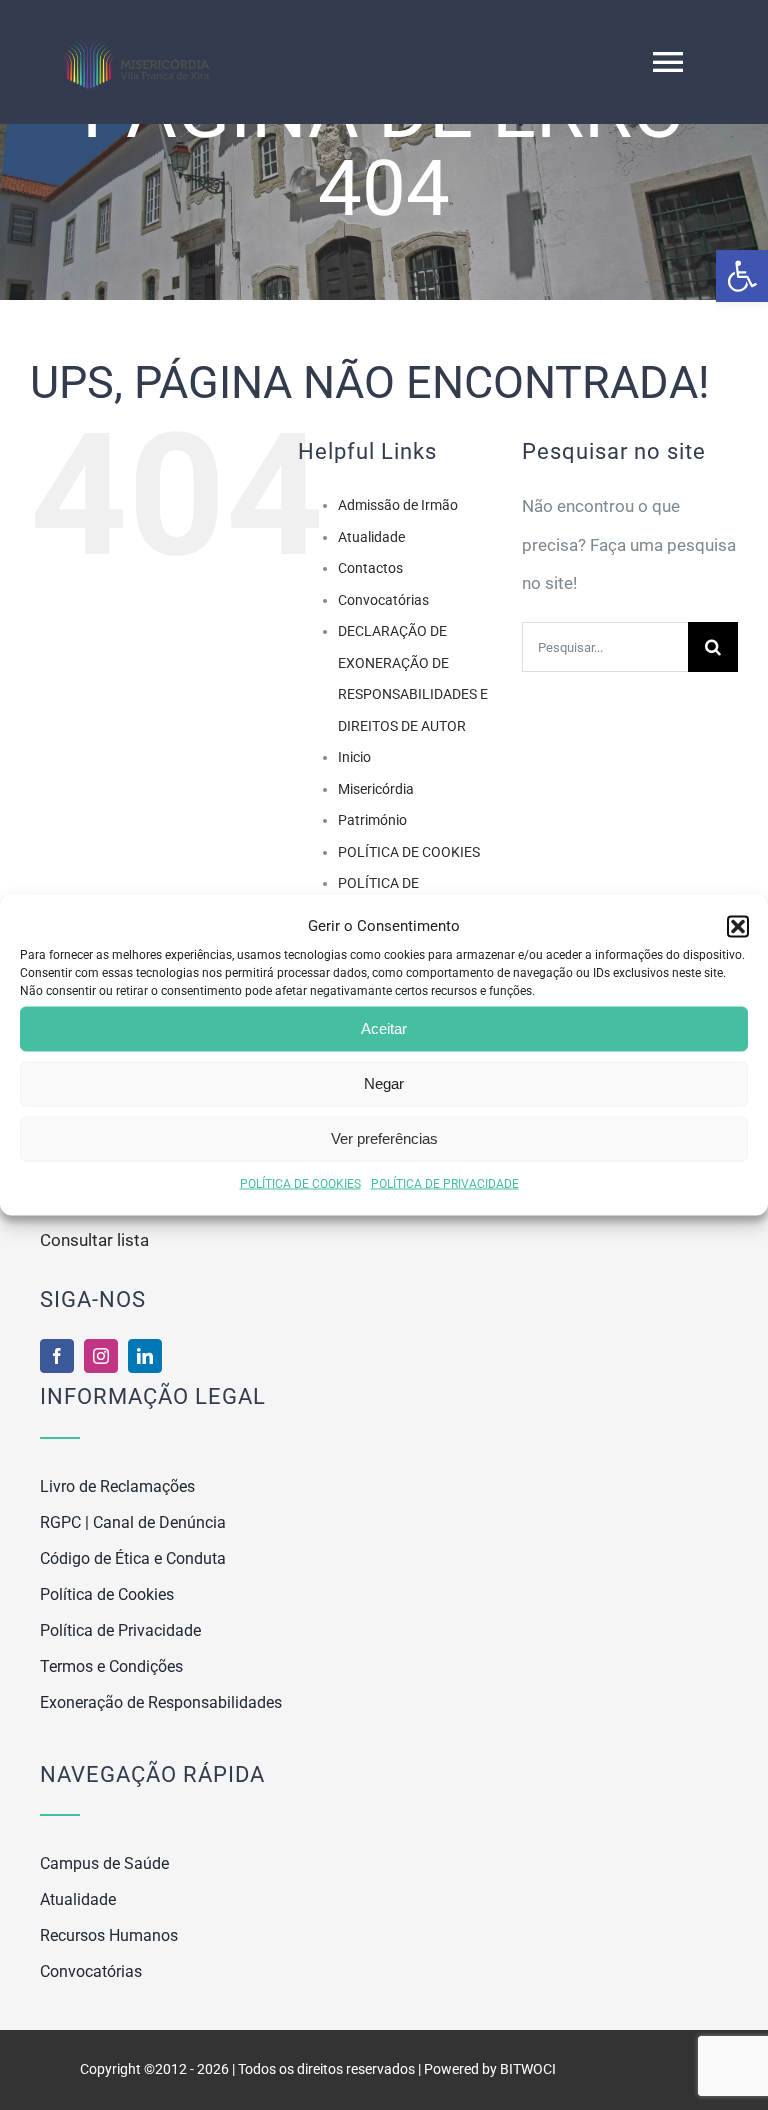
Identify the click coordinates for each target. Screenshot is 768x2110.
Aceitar (384, 1028)
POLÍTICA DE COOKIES (300, 1183)
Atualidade (371, 537)
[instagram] (101, 1356)
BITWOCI (528, 2069)
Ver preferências (384, 1138)
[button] (742, 276)
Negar (384, 1083)
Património (372, 820)
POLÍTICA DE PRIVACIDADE (445, 1183)
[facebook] (57, 1356)
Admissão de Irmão (398, 505)
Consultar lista (94, 1240)
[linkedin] (145, 1356)
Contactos (370, 568)
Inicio (354, 757)
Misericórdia (376, 789)
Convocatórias (383, 600)
